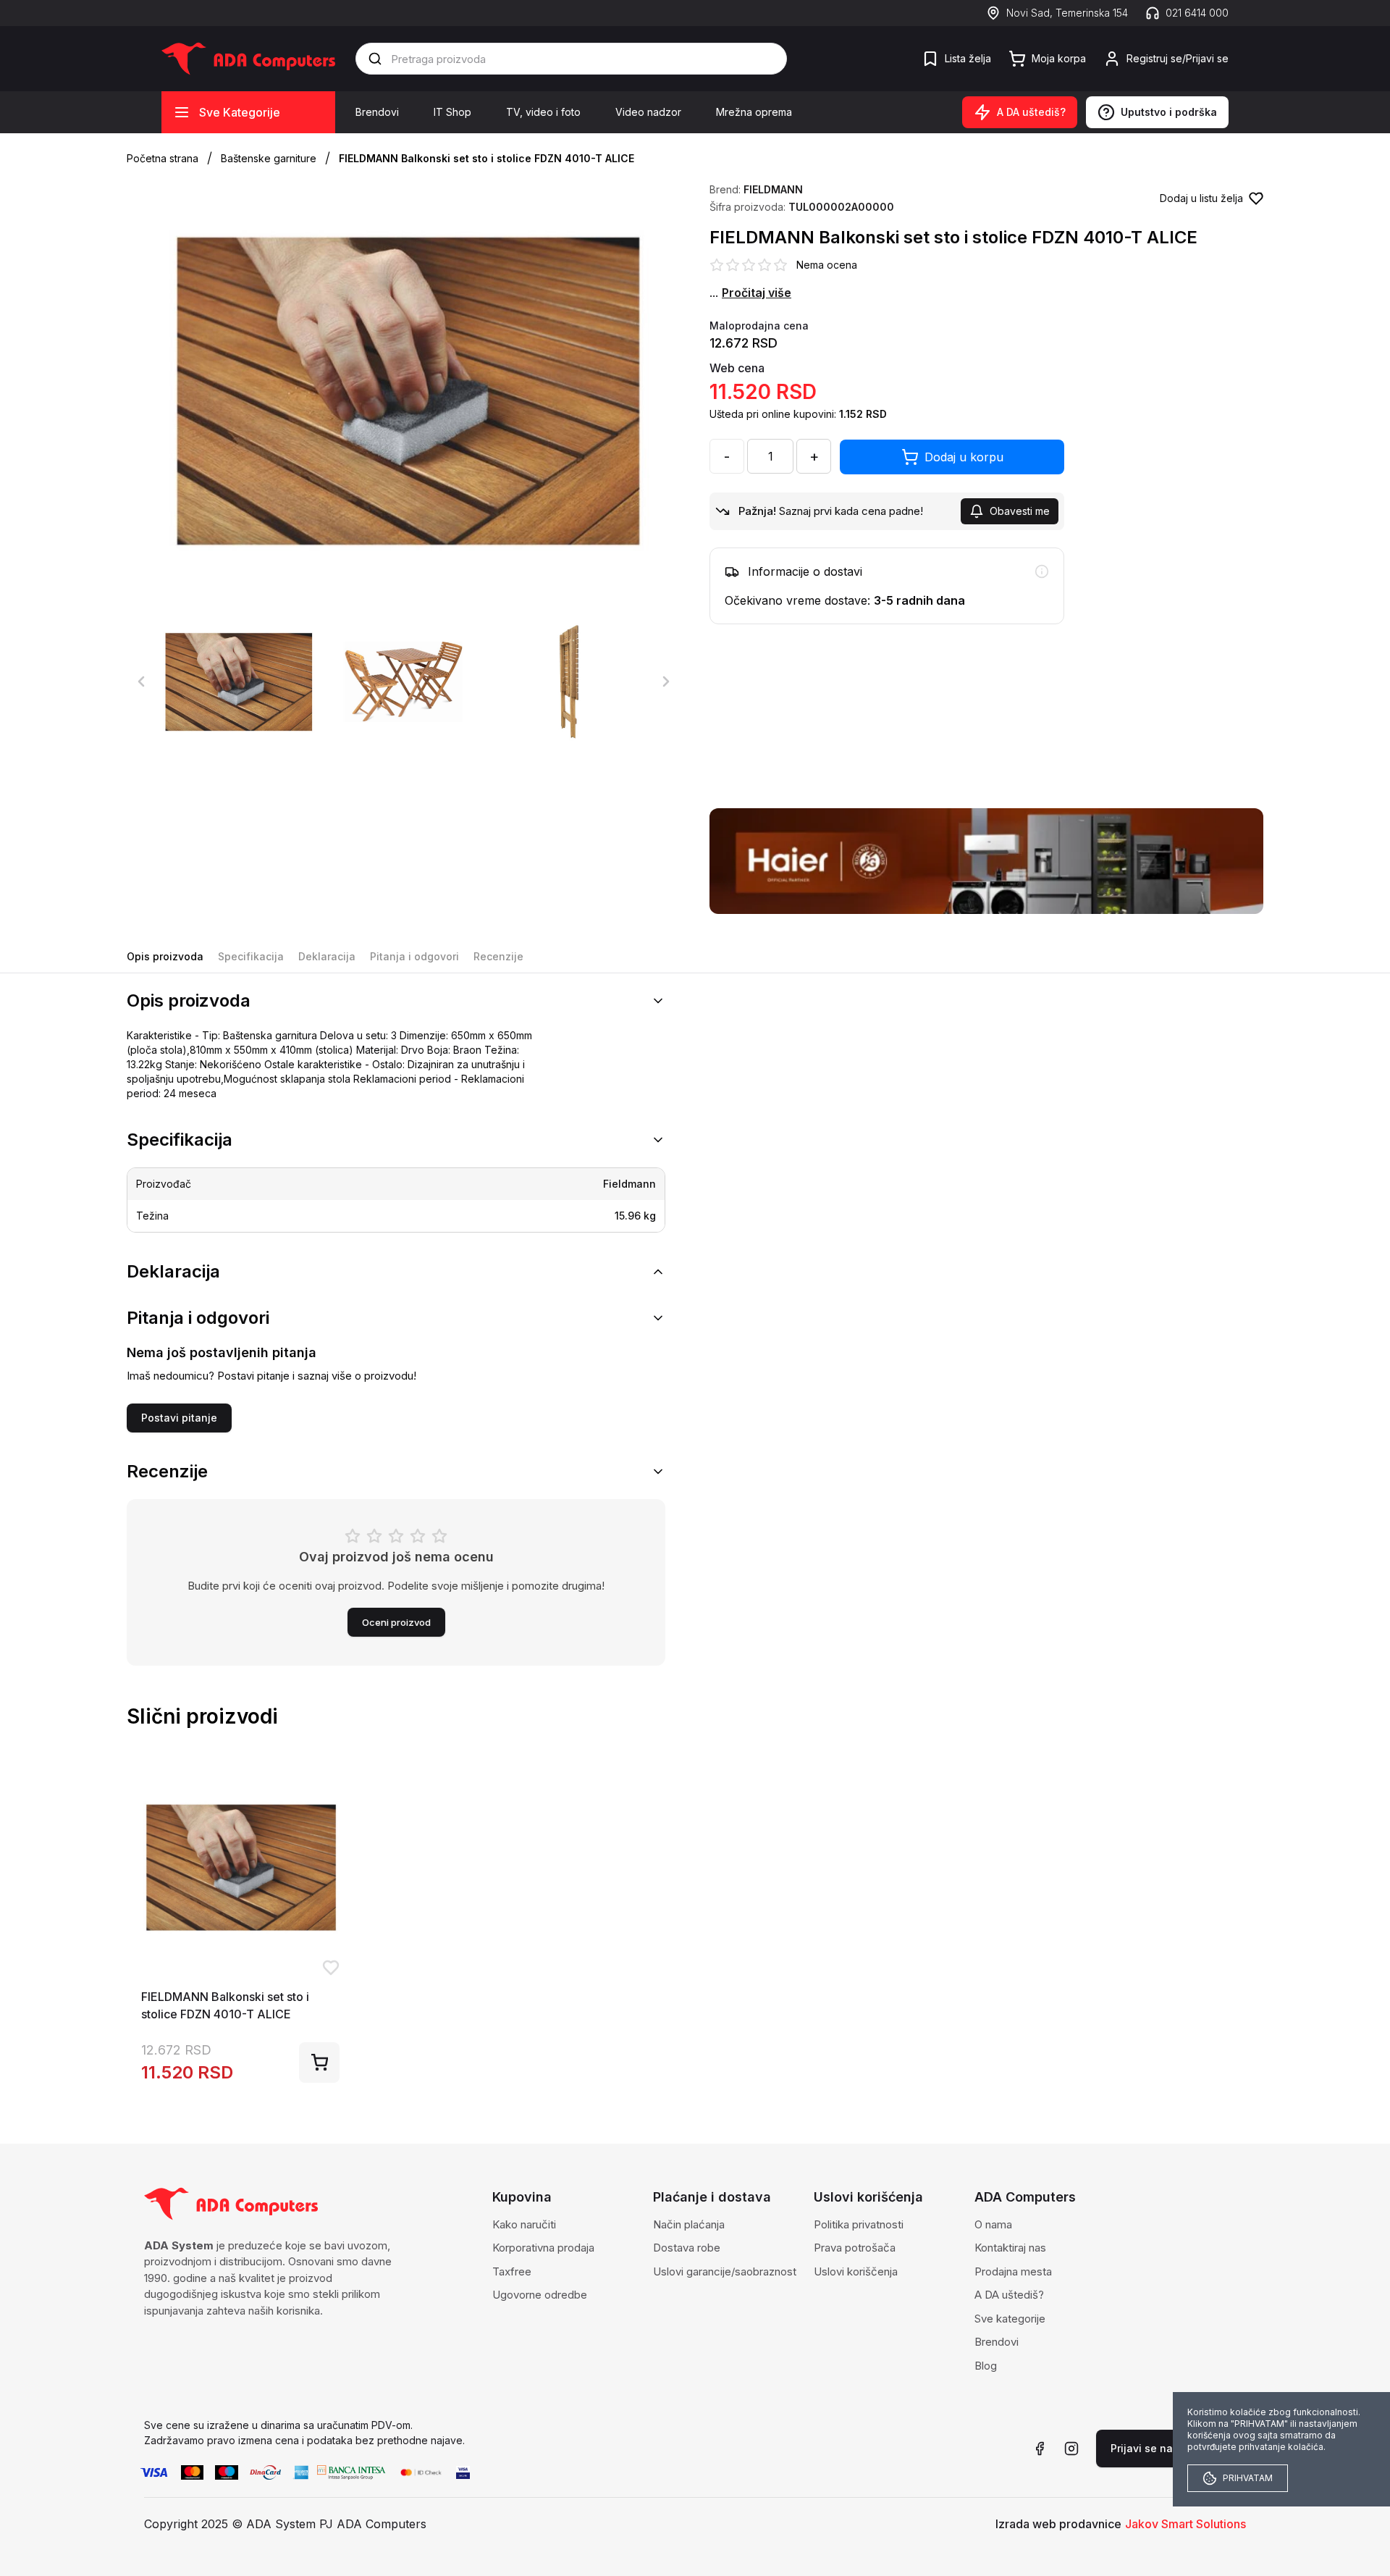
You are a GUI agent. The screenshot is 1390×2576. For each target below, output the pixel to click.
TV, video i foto (543, 112)
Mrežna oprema (754, 112)
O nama (993, 2224)
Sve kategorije (1010, 2319)
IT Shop (452, 112)
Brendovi (377, 112)
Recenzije (498, 956)
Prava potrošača (855, 2248)
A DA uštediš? (1009, 2295)
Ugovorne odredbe (540, 2295)
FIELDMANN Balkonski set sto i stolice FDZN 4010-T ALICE (486, 158)
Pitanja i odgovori (414, 956)
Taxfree (512, 2271)
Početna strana (163, 158)
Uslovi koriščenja (856, 2271)
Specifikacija (251, 956)
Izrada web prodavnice (1058, 2524)
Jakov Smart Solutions (1185, 2524)
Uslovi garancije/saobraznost (725, 2271)
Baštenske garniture (269, 158)
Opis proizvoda (165, 956)
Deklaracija (327, 956)
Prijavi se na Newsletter (1171, 2448)
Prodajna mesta (1013, 2271)
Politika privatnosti (859, 2224)
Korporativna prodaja (543, 2248)
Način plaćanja (689, 2224)
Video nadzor (648, 112)
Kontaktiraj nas (1010, 2248)
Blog (986, 2366)
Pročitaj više (757, 293)
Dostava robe (687, 2248)
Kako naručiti (524, 2224)
